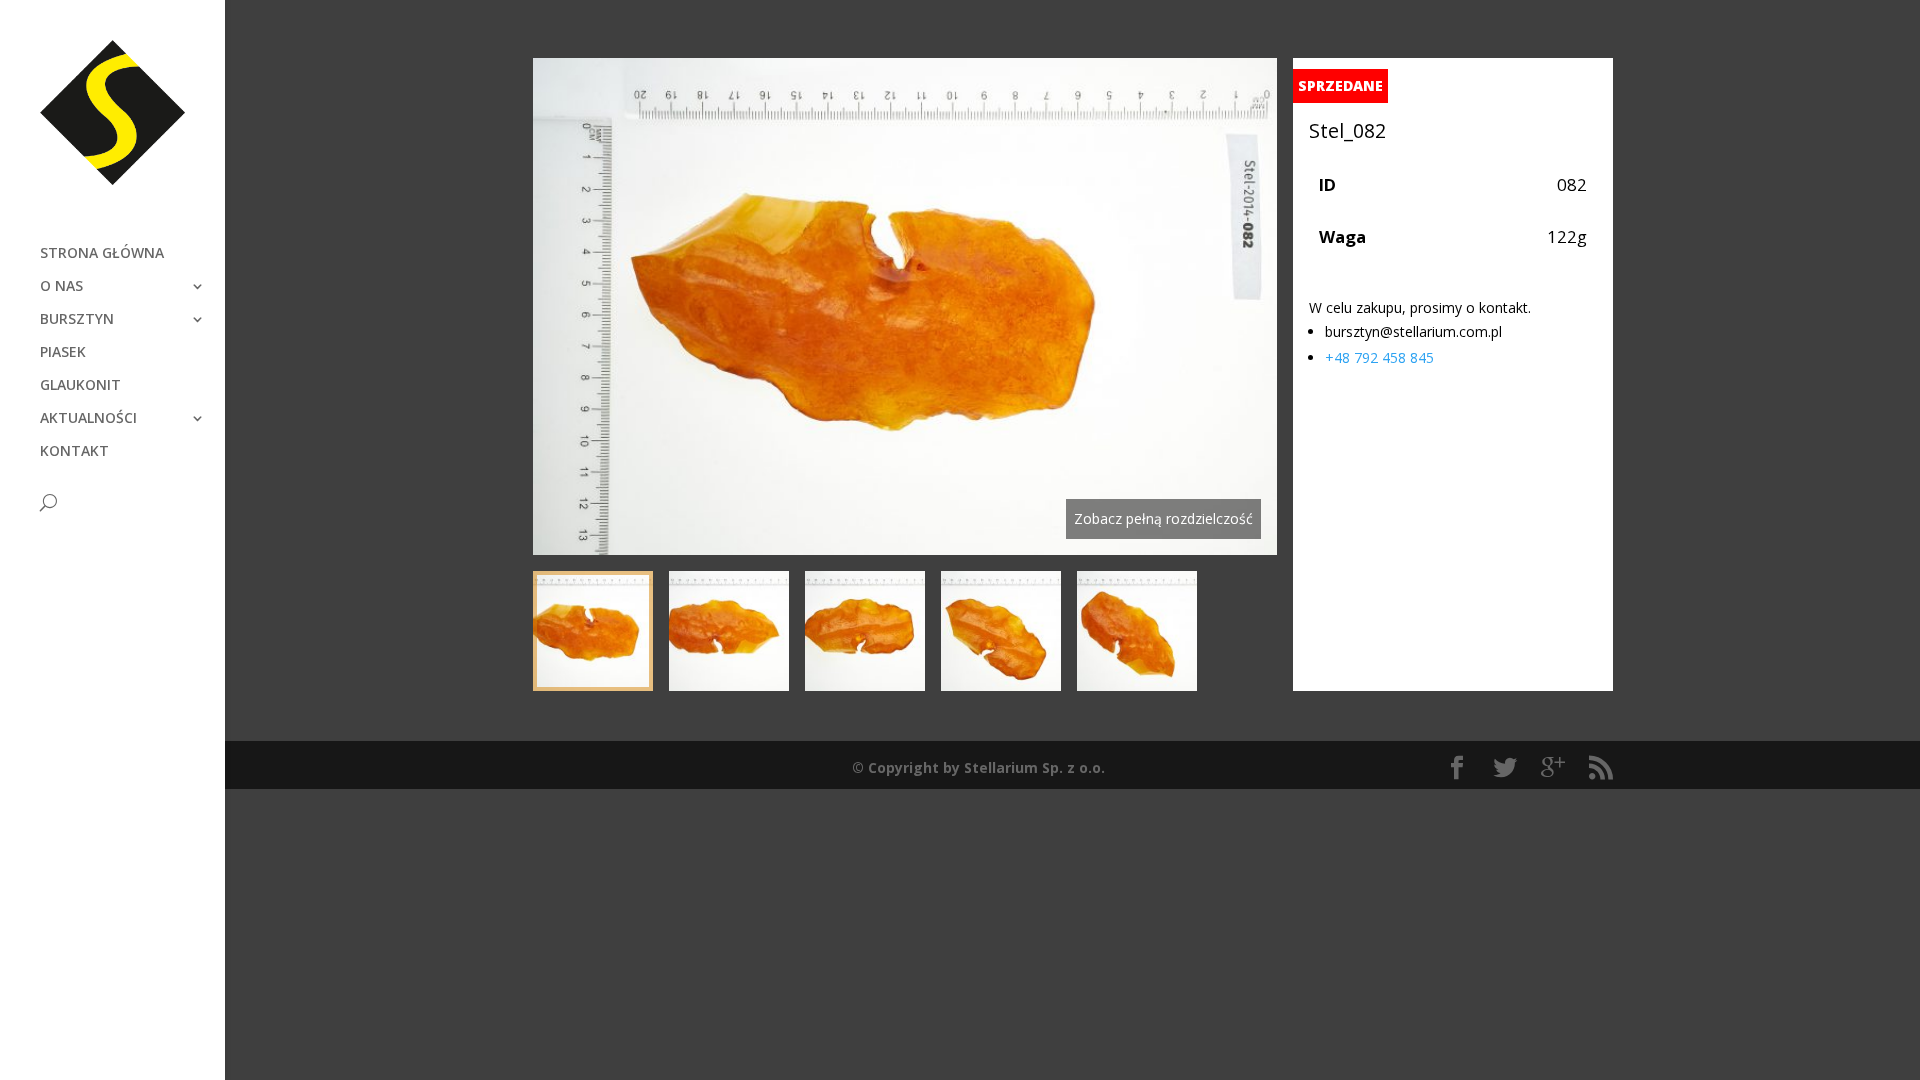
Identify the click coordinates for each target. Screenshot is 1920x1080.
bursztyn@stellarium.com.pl (1413, 331)
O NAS (61, 287)
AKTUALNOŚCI (88, 419)
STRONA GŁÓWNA (102, 254)
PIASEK (63, 353)
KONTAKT (74, 452)
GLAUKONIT (80, 386)
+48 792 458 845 (1379, 357)
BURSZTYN (77, 320)
